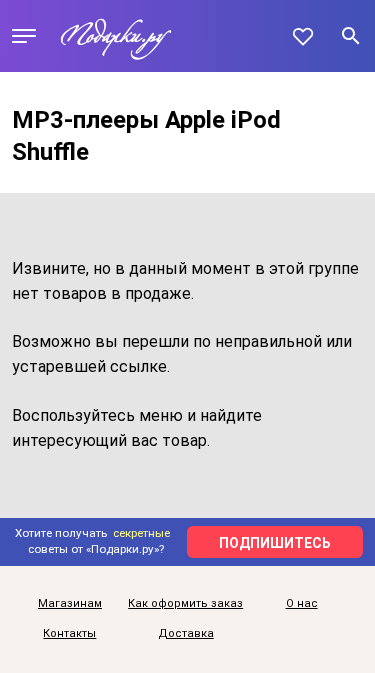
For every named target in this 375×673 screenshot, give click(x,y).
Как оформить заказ (185, 604)
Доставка (186, 634)
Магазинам (70, 604)
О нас (302, 604)
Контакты (69, 634)
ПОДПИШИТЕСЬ (275, 543)
